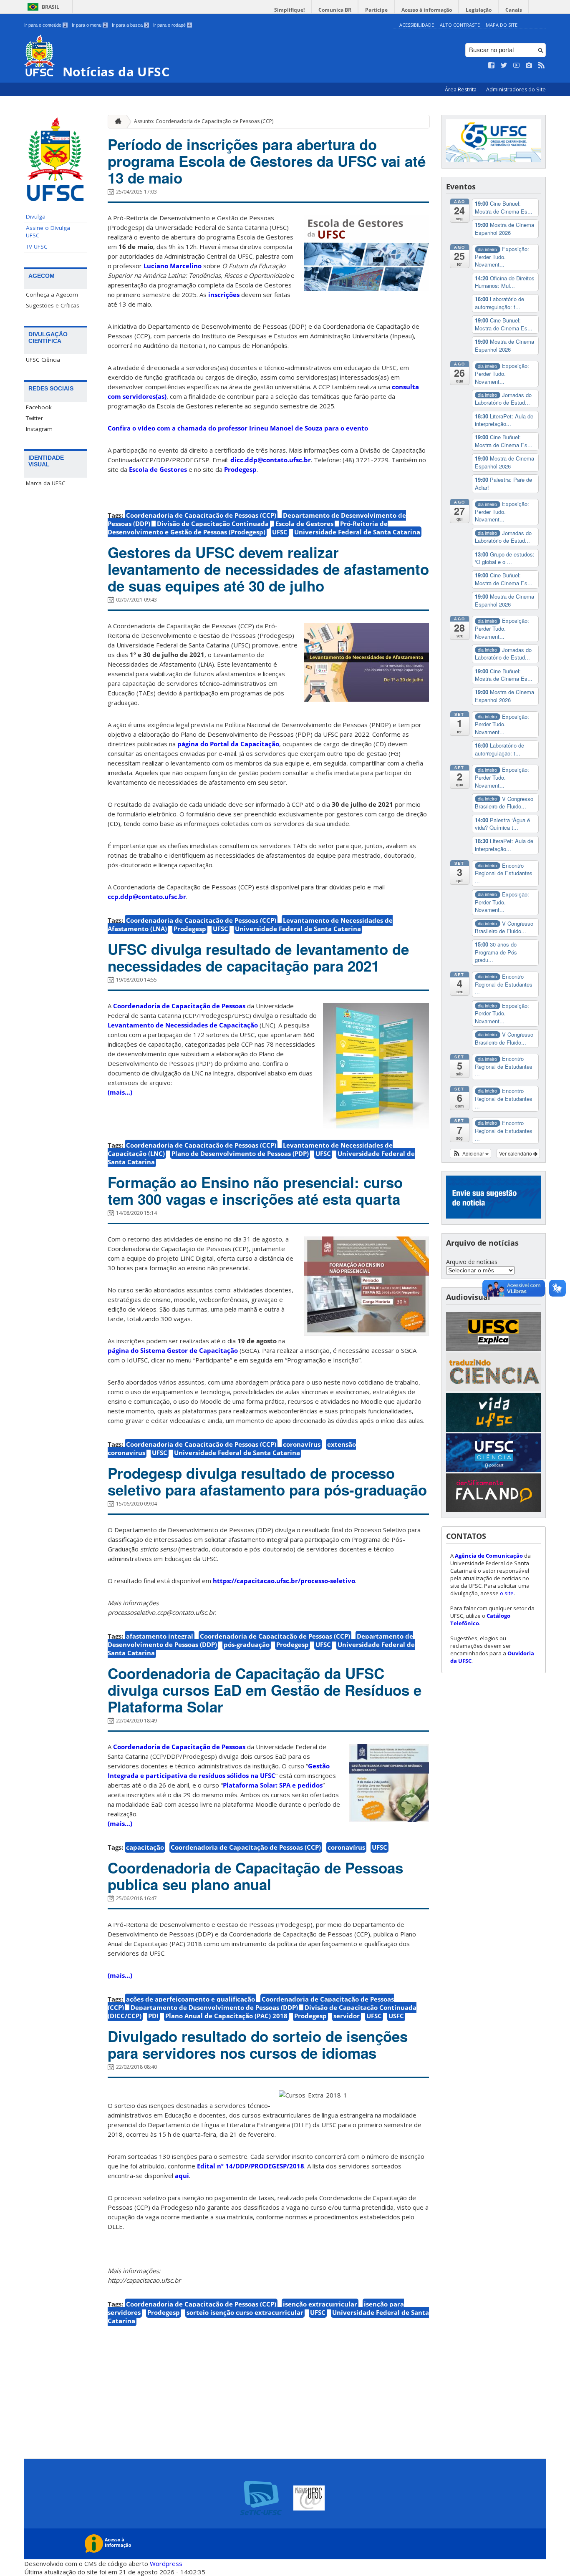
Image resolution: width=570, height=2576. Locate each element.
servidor (347, 2016)
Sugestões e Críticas (53, 305)
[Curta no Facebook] (492, 65)
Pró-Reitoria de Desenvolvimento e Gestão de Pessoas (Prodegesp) (248, 528)
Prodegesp (240, 469)
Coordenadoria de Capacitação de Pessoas (179, 1006)
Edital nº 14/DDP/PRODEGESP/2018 (251, 2166)
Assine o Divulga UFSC (48, 232)
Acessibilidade (417, 25)
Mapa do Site (502, 25)
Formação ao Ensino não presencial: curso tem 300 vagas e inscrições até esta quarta (255, 1191)
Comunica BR (335, 10)
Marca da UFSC (46, 483)
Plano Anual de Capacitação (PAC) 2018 (226, 2016)
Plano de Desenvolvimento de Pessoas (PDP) (240, 1153)
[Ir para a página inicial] (116, 122)
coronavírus (302, 1444)
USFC (396, 2016)
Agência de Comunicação (489, 1556)
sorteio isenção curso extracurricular (245, 2312)
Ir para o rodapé (172, 25)
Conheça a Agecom (52, 295)
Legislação (479, 10)
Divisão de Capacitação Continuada (213, 524)
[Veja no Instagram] (529, 65)
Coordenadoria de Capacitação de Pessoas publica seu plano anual (255, 1876)
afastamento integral (160, 1636)
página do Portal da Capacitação (228, 744)
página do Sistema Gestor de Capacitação (173, 1350)
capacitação (145, 1847)
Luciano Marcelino (173, 266)
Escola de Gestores (158, 469)
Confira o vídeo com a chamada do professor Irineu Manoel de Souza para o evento (238, 428)
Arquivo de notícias (472, 1262)
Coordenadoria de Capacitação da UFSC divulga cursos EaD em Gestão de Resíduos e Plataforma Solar (265, 1690)
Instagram (39, 429)
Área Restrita (461, 89)
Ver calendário (516, 1153)
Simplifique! (289, 10)
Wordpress (166, 2563)
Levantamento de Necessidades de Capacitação (183, 1025)
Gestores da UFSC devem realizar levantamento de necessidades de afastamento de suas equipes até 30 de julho (268, 569)
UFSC (280, 532)
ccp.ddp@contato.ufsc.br (147, 896)
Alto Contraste (460, 25)
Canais (514, 10)
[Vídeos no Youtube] (517, 65)
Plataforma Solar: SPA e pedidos (273, 1785)
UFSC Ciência (43, 360)
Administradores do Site (516, 89)
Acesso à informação (427, 10)
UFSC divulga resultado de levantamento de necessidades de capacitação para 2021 (258, 957)
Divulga (36, 217)
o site (507, 1593)
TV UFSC (37, 247)
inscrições (224, 295)
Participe (376, 10)
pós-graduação (247, 1644)
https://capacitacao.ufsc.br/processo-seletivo (284, 1581)
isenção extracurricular (320, 2304)
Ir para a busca (130, 25)
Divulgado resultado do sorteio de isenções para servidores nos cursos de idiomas (258, 2045)
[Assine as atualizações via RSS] (542, 65)
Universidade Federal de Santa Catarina (357, 532)
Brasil (50, 7)
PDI (153, 2016)
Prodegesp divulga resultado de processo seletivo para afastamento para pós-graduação (267, 1481)
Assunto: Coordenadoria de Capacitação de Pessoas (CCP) (204, 121)
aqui (182, 2176)
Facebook (39, 407)
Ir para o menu (89, 25)
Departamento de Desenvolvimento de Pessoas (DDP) (214, 2007)
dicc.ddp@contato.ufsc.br (271, 460)
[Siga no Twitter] (504, 65)
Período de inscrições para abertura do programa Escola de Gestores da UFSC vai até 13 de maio (267, 161)
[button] (470, 1153)
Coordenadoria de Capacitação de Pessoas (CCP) (201, 515)
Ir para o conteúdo (45, 25)
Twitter (34, 418)
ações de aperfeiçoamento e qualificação (190, 1999)
